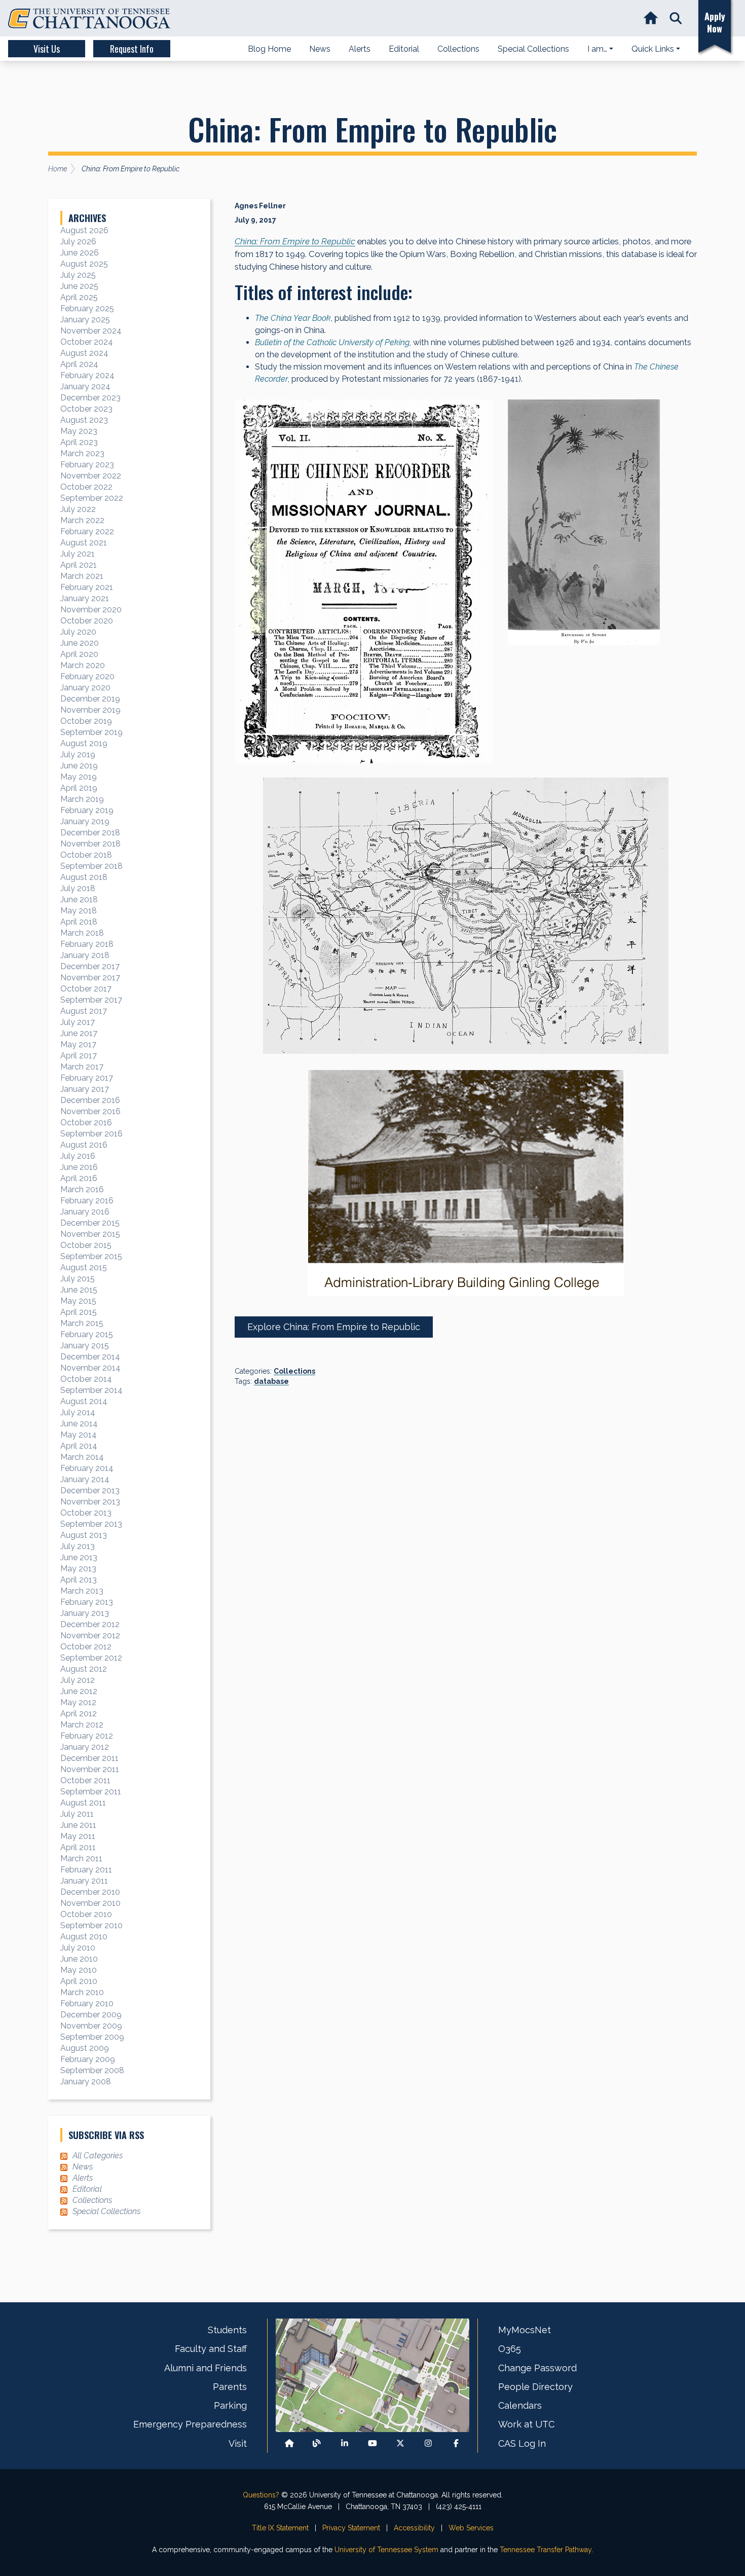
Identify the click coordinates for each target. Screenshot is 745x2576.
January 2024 (85, 387)
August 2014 (84, 1401)
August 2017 (84, 1011)
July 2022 (78, 509)
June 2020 (80, 643)
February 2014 (87, 1468)
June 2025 (79, 286)
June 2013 (79, 1557)
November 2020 (91, 610)
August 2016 (84, 1145)
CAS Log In (522, 2443)
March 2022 (82, 520)
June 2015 (79, 1290)
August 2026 (84, 230)
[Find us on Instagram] (428, 2443)
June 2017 (79, 1033)
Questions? (261, 2495)
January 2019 (85, 821)
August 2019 (84, 743)
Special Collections (106, 2211)
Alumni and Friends (206, 2368)
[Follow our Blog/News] (317, 2443)
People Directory (535, 2387)
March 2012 (82, 1725)
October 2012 (86, 1647)
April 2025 (79, 297)
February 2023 (87, 465)
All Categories (98, 2156)
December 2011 (89, 1758)
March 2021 (82, 576)
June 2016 (79, 1167)
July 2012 (78, 1680)
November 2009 (91, 2026)
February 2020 (87, 676)
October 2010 (86, 1914)
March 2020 (83, 665)
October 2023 (86, 409)
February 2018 (87, 944)
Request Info (132, 49)
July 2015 (78, 1279)
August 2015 (84, 1267)
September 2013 (91, 1524)
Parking (230, 2405)
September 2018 (91, 866)
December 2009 (91, 2015)
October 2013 (86, 1513)
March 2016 (82, 1189)
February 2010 (87, 2003)
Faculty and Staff (211, 2349)
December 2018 (90, 833)
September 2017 (91, 1000)
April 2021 (79, 565)
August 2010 (84, 1937)
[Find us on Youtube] (372, 2443)
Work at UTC (526, 2424)
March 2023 (82, 453)
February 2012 (87, 1736)
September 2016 (91, 1134)
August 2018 (84, 877)
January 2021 (85, 598)
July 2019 (78, 755)
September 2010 (91, 1925)
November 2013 (90, 1502)
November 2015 (90, 1234)
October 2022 (86, 487)
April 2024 (79, 364)
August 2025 (84, 264)
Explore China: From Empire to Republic (334, 1327)
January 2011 (84, 1881)
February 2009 (88, 2059)
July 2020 (78, 632)
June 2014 (79, 1424)
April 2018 (79, 922)
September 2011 (91, 1792)
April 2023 (79, 442)
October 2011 (85, 1780)
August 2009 (85, 2048)
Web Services (471, 2528)
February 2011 (86, 1870)
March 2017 (82, 1067)
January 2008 (86, 2082)
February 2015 (87, 1334)
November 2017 (90, 978)
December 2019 (90, 699)
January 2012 (85, 1747)
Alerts (83, 2178)
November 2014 (90, 1368)
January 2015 (85, 1346)
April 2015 (79, 1312)
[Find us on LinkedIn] (345, 2443)
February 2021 (87, 587)
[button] (676, 19)
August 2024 (84, 353)
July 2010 (78, 1948)
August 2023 (84, 420)
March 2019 (82, 799)
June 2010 (79, 1959)
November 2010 (90, 1903)
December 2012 (90, 1624)
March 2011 (81, 1859)
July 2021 (78, 554)
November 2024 (91, 331)
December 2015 (90, 1223)
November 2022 (91, 476)
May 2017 (78, 1044)
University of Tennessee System (386, 2550)
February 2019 (87, 810)
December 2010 (90, 1892)
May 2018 (79, 911)
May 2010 (79, 1970)
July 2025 (78, 275)
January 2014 (85, 1479)
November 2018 (90, 844)
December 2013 (90, 1491)
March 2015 (82, 1323)
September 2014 (91, 1390)
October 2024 (87, 342)
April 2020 (79, 654)
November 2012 (90, 1635)
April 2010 (79, 1981)
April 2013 (79, 1580)
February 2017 (87, 1078)
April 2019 (79, 788)
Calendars (520, 2405)
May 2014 (79, 1435)
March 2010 (82, 1992)
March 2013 (82, 1591)
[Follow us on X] (400, 2443)
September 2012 (91, 1658)
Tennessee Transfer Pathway (546, 2550)
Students (227, 2330)
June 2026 (80, 253)
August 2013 (84, 1535)
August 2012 (84, 1669)
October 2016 (86, 1123)
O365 (510, 2349)
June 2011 (78, 1825)
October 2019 (86, 721)
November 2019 (90, 710)
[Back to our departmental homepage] (289, 2443)
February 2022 (87, 531)
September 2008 (92, 2070)
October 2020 (87, 621)
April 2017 (79, 1056)
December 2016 (90, 1100)
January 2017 (85, 1089)
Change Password (537, 2368)
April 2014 (79, 1446)
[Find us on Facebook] (456, 2443)
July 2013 (78, 1546)
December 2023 (90, 398)
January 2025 (85, 320)
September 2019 (91, 732)
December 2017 (90, 966)
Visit (238, 2443)
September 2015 (91, 1256)
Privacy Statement (351, 2528)
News (83, 2167)
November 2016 (90, 1111)
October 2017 (86, 989)
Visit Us (47, 49)
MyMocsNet (525, 2330)
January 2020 (85, 688)
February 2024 (87, 375)
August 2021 (84, 543)
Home (58, 169)
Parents (230, 2387)
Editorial (87, 2189)
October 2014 (86, 1379)
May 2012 (78, 1702)
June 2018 (79, 899)
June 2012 (79, 1691)
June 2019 (79, 766)
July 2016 (78, 1156)
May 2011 (78, 1836)
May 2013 (78, 1569)
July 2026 (78, 242)
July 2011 (77, 1814)
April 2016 (79, 1178)
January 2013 (85, 1613)
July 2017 (78, 1022)
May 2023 (79, 431)
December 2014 (90, 1357)
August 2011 (83, 1803)
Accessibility (414, 2528)
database (271, 1381)
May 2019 (79, 777)
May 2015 (78, 1301)
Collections (294, 1371)
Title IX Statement (280, 2528)
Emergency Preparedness (190, 2424)
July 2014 (78, 1412)
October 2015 (86, 1245)
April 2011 (78, 1847)
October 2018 (86, 855)
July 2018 (78, 888)
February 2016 (87, 1201)
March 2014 (82, 1457)
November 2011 (90, 1769)
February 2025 (87, 308)
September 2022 (92, 498)
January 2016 (85, 1212)
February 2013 (87, 1602)
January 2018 (85, 955)
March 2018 (82, 933)
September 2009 (92, 2037)
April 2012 (79, 1714)
